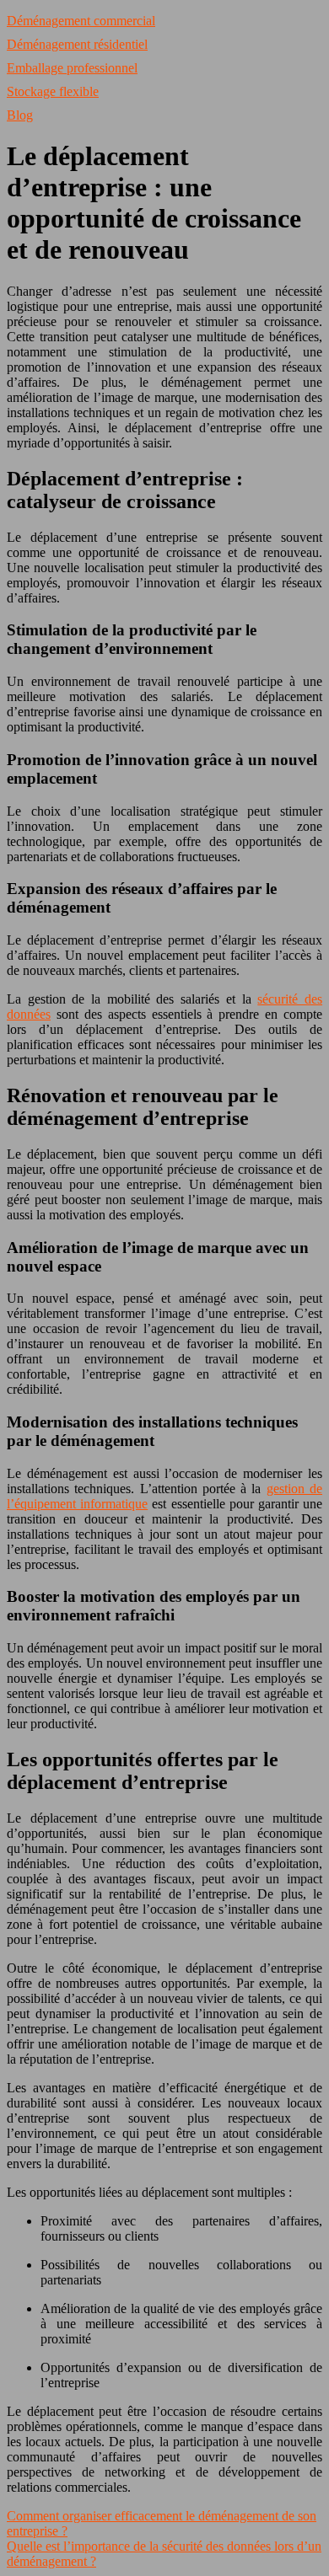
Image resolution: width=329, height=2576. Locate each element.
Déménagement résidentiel (77, 44)
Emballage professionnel (72, 68)
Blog (20, 115)
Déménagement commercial (81, 21)
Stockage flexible (53, 91)
